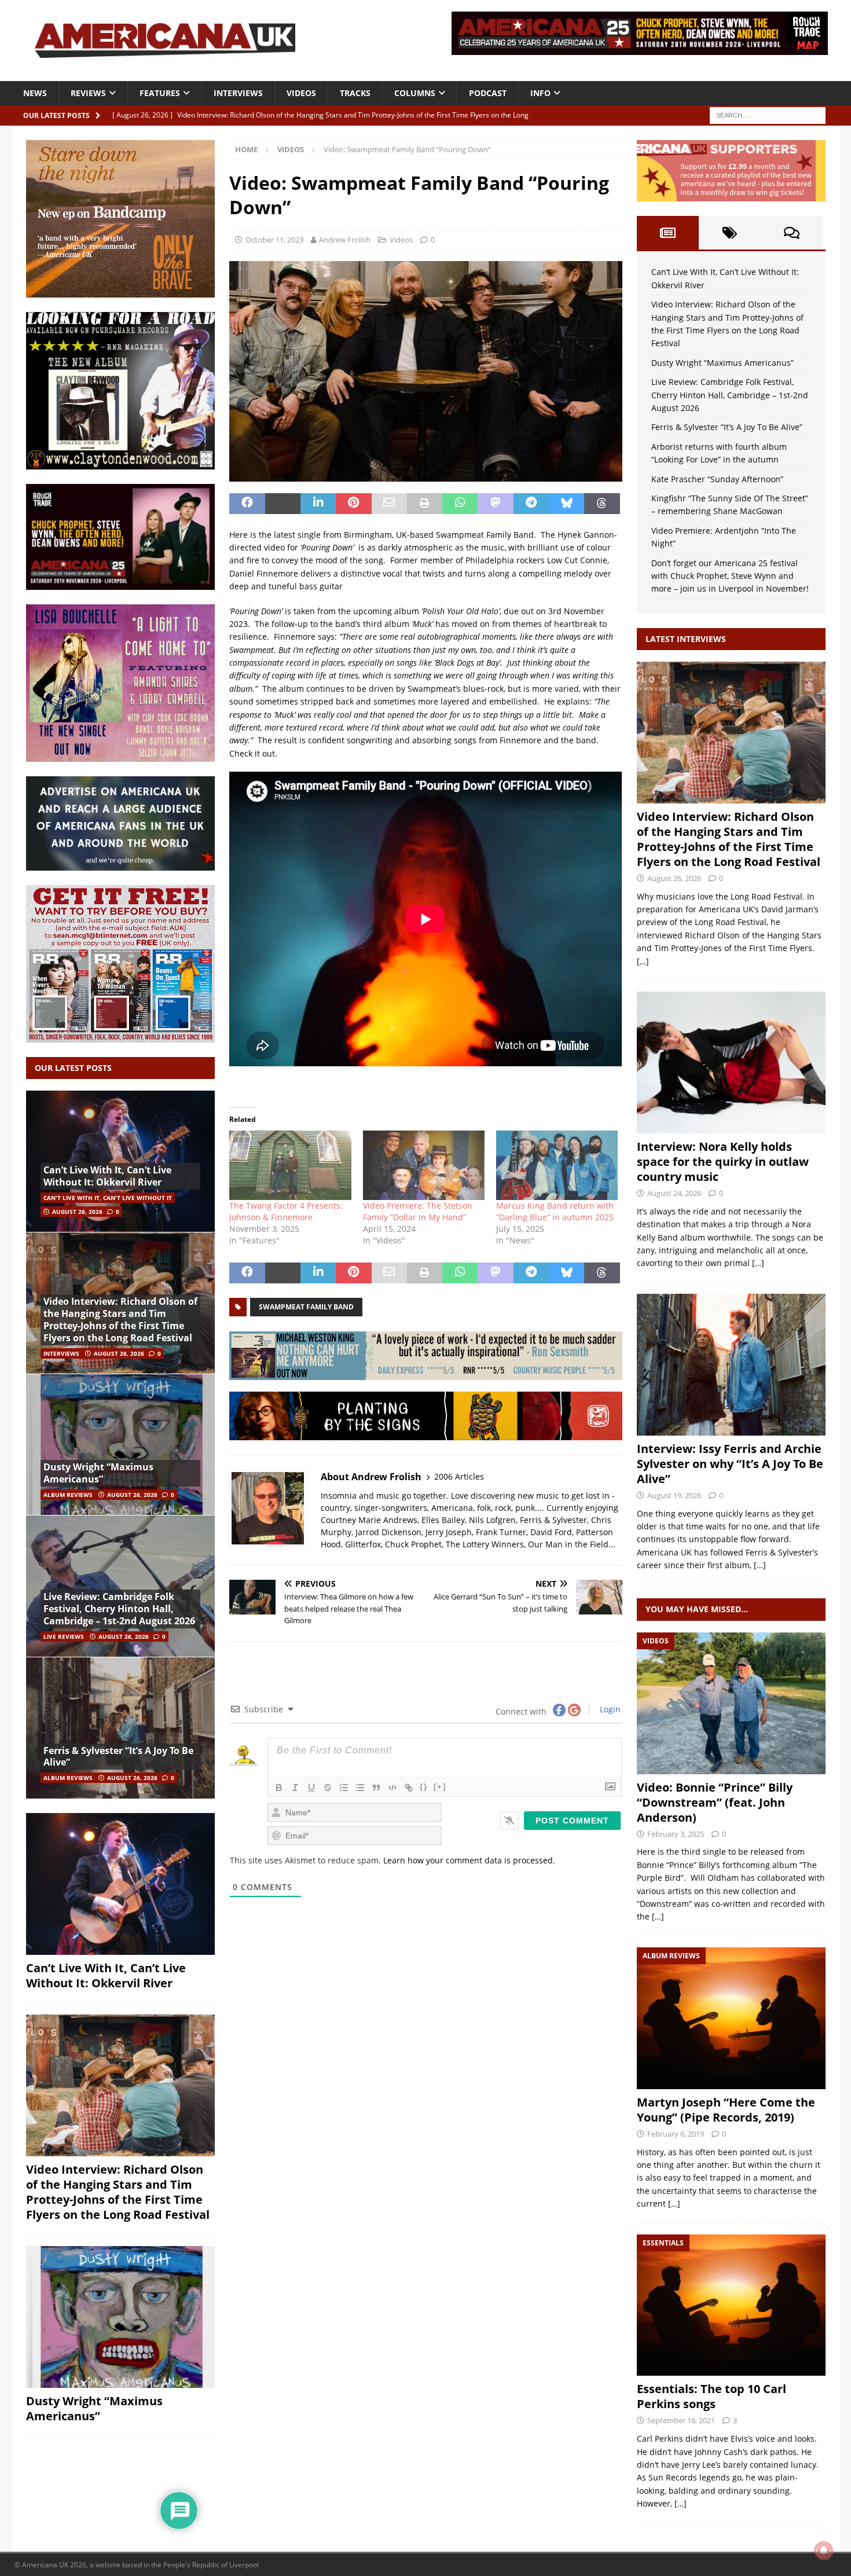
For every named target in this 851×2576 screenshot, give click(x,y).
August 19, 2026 (674, 1495)
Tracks (355, 93)
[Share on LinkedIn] (318, 504)
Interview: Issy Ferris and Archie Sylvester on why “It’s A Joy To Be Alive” (730, 1464)
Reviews (88, 93)
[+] (440, 1787)
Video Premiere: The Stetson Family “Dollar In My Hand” (418, 1211)
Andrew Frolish (345, 240)
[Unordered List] (360, 1788)
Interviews (238, 93)
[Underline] (311, 1788)
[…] (643, 961)
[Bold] (279, 1788)
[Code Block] (393, 1788)
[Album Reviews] (731, 2018)
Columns (415, 93)
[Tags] (730, 233)
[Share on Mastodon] (495, 504)
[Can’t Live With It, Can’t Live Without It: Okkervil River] (120, 1162)
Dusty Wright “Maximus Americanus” (98, 1473)
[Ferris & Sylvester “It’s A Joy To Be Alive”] (120, 1728)
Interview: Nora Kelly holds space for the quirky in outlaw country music (723, 1162)
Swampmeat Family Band (306, 1307)
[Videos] (731, 1703)
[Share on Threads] (602, 504)
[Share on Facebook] (247, 504)
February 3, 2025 (676, 1834)
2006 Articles (459, 1476)
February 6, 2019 (676, 2134)
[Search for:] (768, 114)
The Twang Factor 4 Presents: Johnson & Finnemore (286, 1211)
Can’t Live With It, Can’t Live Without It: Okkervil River (107, 1176)
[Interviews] (731, 733)
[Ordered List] (344, 1788)
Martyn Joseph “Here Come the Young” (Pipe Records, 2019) (726, 2110)
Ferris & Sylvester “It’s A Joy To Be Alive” (118, 1757)
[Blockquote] (376, 1788)
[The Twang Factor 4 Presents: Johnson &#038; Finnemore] (290, 1165)
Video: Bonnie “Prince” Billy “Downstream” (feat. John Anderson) (715, 1802)
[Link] (409, 1788)
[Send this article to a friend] (389, 504)
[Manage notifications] (824, 2551)
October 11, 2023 (274, 240)
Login (609, 1709)
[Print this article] (425, 504)
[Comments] (792, 233)
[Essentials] (731, 2305)
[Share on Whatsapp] (460, 504)
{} (424, 1787)
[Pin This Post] (353, 504)
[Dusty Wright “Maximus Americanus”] (120, 1445)
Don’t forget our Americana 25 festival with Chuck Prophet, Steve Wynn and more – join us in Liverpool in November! (730, 576)
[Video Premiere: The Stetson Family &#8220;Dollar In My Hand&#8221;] (424, 1165)
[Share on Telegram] (531, 504)
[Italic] (295, 1788)
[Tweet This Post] (283, 504)
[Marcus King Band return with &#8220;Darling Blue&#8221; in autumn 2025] (557, 1165)
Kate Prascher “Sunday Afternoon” (717, 479)
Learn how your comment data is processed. (469, 1860)
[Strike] (328, 1788)
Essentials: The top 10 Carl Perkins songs (711, 2396)
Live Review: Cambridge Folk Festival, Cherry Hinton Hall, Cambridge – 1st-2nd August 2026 (119, 1609)
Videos (301, 93)
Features (160, 93)
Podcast (488, 93)
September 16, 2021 (681, 2420)
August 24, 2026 (674, 1193)
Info (540, 93)
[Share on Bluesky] (566, 504)
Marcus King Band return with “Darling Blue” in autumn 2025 (555, 1211)
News (35, 93)
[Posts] (668, 233)
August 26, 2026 (77, 1212)
